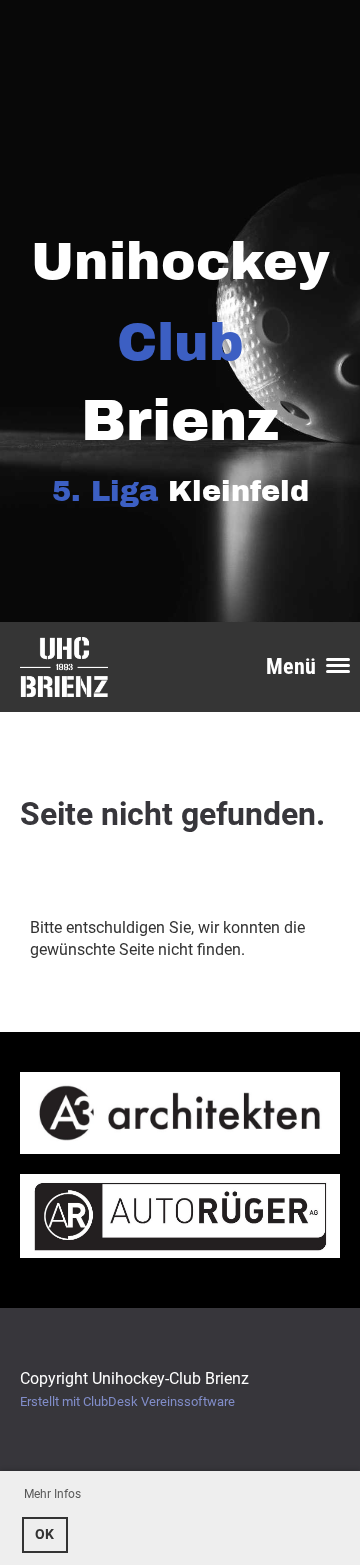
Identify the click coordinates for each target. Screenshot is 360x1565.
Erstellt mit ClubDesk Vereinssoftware (127, 1401)
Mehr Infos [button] (52, 1494)
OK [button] (44, 1534)
